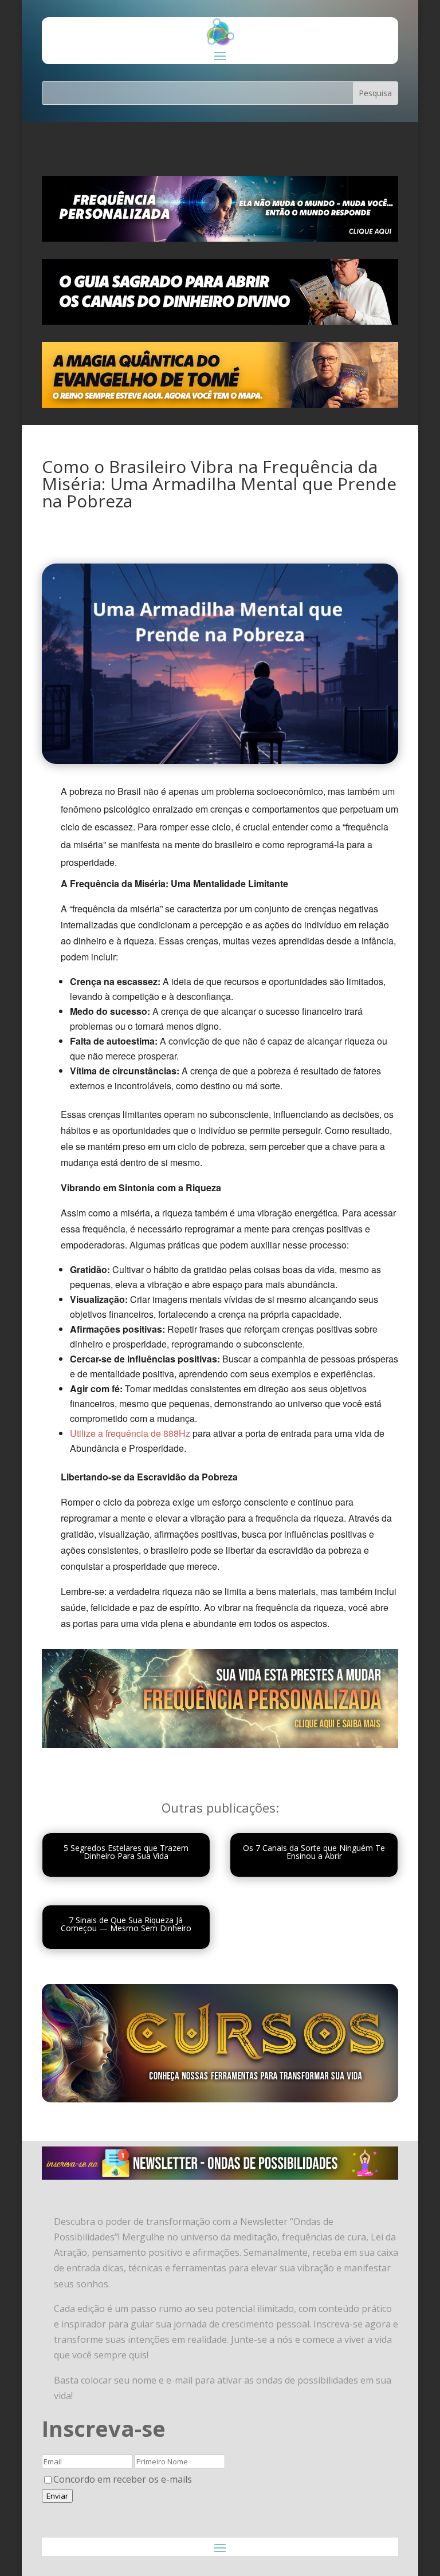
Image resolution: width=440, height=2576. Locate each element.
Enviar (57, 2496)
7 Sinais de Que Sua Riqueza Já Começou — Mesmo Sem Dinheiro (126, 1924)
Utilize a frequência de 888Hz (130, 1433)
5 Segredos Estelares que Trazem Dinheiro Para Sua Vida (126, 1852)
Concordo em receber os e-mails (123, 2479)
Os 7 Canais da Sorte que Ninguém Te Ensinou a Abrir (314, 1852)
